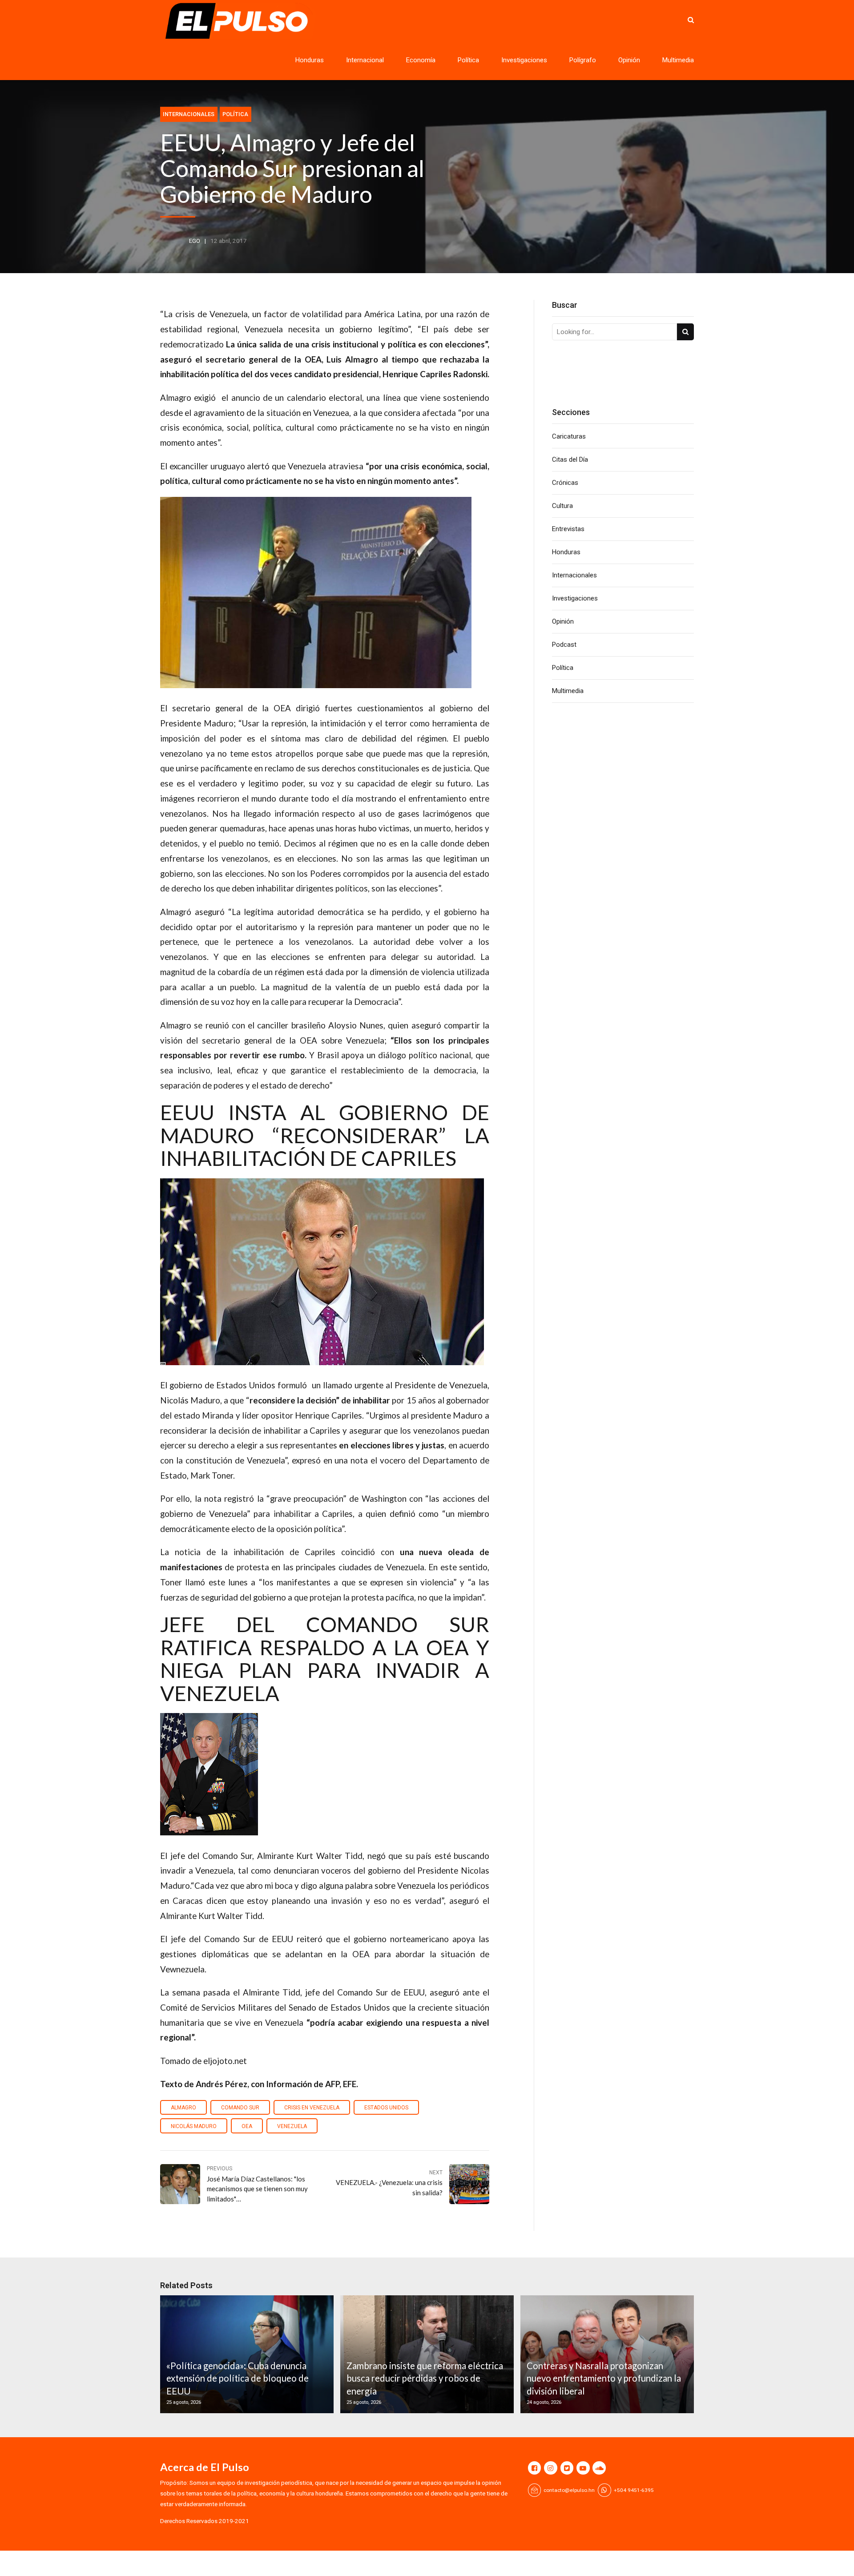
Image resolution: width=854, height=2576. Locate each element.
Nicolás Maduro (194, 2126)
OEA (247, 2126)
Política (468, 60)
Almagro (183, 2108)
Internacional (365, 60)
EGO (195, 241)
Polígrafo (583, 60)
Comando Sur (240, 2108)
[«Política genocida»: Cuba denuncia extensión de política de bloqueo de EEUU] (246, 2354)
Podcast (564, 645)
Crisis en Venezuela (312, 2108)
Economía (421, 60)
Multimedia (678, 60)
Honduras (310, 60)
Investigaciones (524, 60)
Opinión (629, 60)
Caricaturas (569, 436)
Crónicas (565, 483)
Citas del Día (570, 460)
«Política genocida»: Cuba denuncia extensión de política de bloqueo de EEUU (238, 2378)
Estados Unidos (386, 2108)
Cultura (562, 506)
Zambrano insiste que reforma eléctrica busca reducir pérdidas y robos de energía (425, 2378)
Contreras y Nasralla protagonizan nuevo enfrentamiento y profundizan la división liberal (604, 2378)
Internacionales (189, 114)
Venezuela (292, 2126)
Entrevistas (568, 529)
